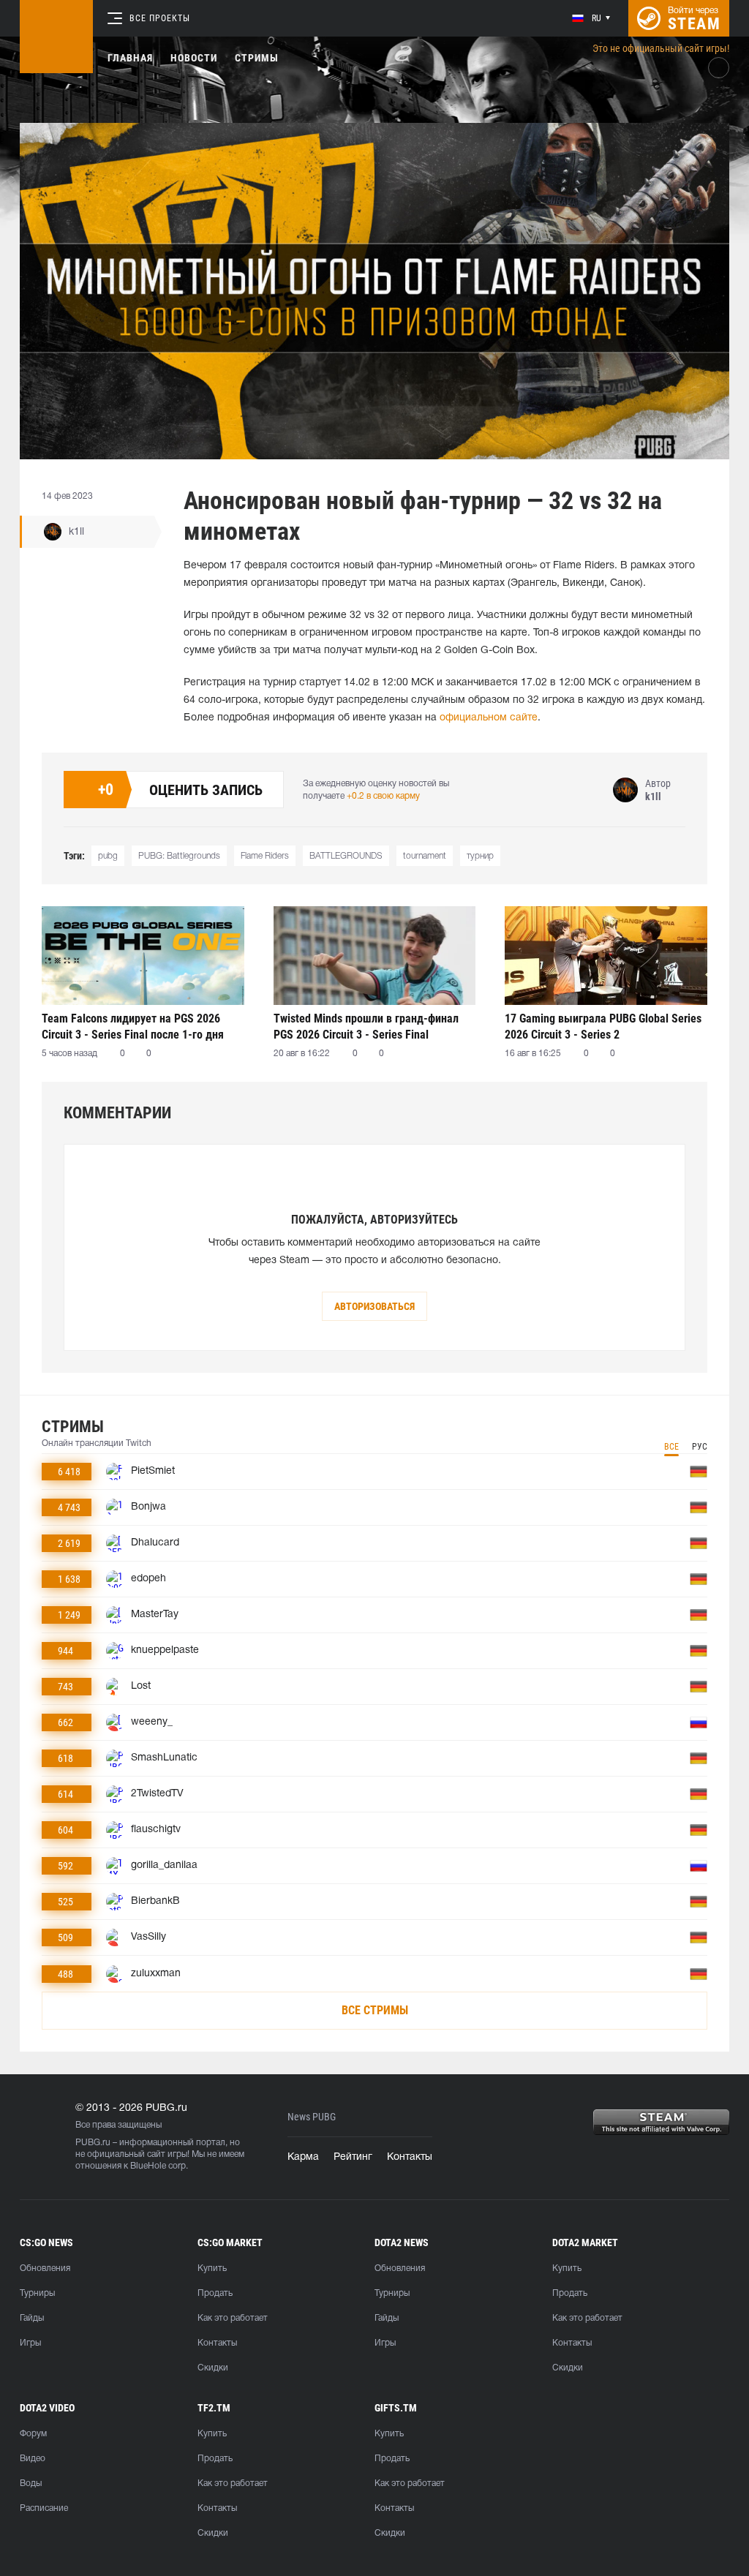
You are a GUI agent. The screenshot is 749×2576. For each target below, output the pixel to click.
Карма (303, 2157)
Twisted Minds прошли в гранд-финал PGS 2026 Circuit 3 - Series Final (366, 1027)
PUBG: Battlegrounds (179, 856)
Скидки (213, 2368)
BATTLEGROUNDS (346, 856)
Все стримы (375, 2010)
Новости (194, 58)
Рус (700, 1447)
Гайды (32, 2318)
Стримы (257, 58)
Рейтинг (353, 2157)
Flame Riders (265, 856)
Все (671, 1447)
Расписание (44, 2508)
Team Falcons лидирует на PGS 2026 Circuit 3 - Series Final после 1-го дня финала (133, 1027)
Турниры (37, 2293)
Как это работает (233, 2318)
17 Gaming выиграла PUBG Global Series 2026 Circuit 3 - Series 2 (603, 1027)
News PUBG (312, 2117)
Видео (33, 2459)
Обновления (45, 2268)
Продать (215, 2293)
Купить (212, 2268)
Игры (30, 2343)
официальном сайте (489, 718)
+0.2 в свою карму (383, 796)
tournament (425, 856)
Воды (31, 2483)
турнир (480, 856)
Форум (33, 2434)
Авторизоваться (374, 1306)
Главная (130, 58)
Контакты (410, 2157)
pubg (108, 856)
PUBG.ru (93, 2143)
